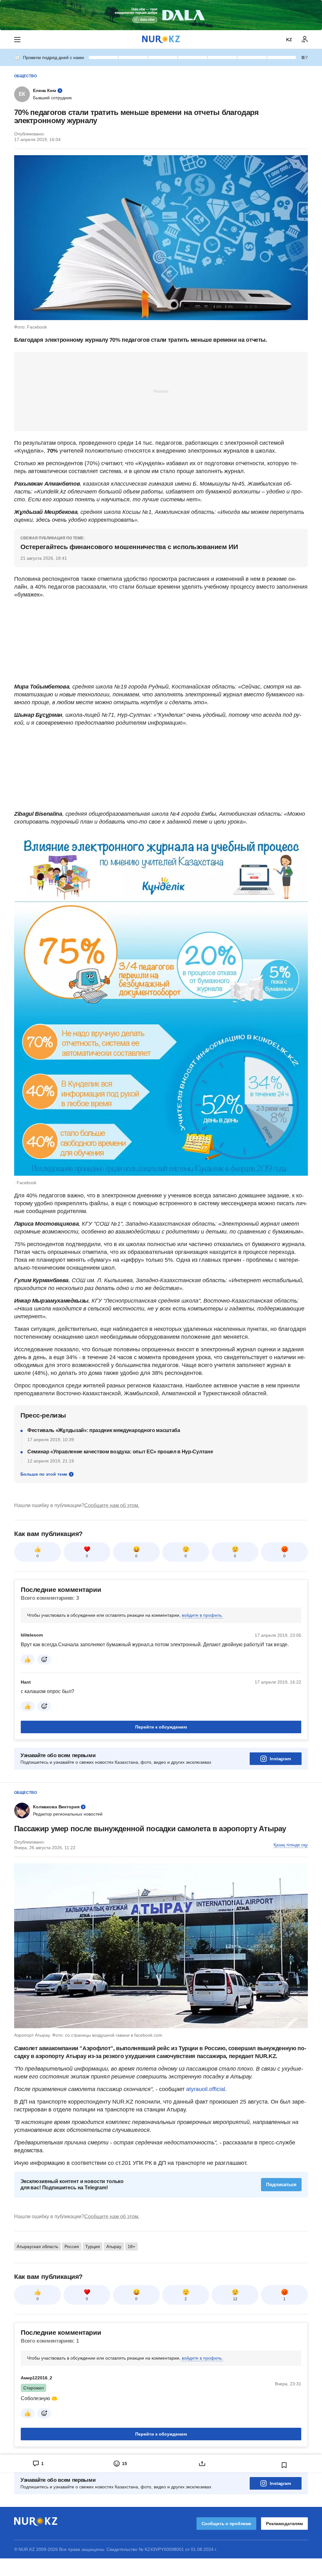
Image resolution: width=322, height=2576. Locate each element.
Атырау (114, 2247)
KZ (289, 40)
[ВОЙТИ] (305, 40)
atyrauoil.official (206, 2089)
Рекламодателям (284, 2524)
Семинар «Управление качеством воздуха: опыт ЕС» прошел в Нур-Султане (120, 1452)
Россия (72, 2247)
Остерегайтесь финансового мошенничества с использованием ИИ (129, 547)
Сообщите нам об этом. (112, 1505)
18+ (131, 2247)
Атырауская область (37, 2247)
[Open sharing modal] (202, 2464)
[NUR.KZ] (161, 39)
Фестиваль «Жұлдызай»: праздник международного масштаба (104, 1430)
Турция (93, 2247)
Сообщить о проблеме (226, 2524)
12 (235, 2299)
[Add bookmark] (284, 2465)
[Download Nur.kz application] (161, 15)
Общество (25, 76)
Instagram (280, 1759)
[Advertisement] (161, 391)
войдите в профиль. (202, 1615)
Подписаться (281, 2184)
